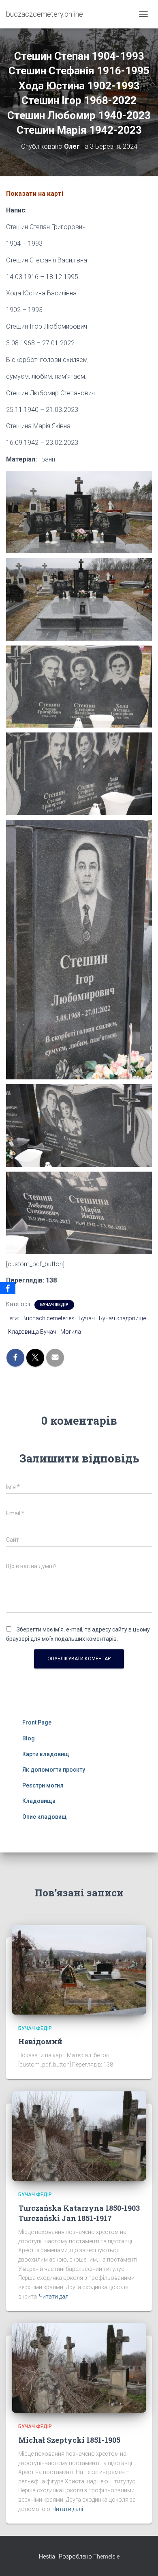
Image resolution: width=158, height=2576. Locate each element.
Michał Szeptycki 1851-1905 (69, 2440)
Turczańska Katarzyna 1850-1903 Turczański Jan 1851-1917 (79, 2213)
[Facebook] (8, 1288)
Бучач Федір (54, 1305)
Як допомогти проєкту (54, 1770)
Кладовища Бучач (32, 1332)
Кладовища (39, 1801)
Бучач (87, 1318)
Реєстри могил (43, 1785)
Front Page (37, 1722)
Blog (29, 1738)
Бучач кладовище (122, 1318)
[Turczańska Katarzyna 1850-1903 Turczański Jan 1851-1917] (79, 2136)
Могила (71, 1332)
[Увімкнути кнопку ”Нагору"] (142, 2560)
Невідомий (40, 2041)
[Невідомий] (79, 1969)
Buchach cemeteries (48, 1318)
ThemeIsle (106, 2557)
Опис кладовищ (45, 1817)
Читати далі (54, 2297)
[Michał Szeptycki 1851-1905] (79, 2368)
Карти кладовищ (46, 1754)
